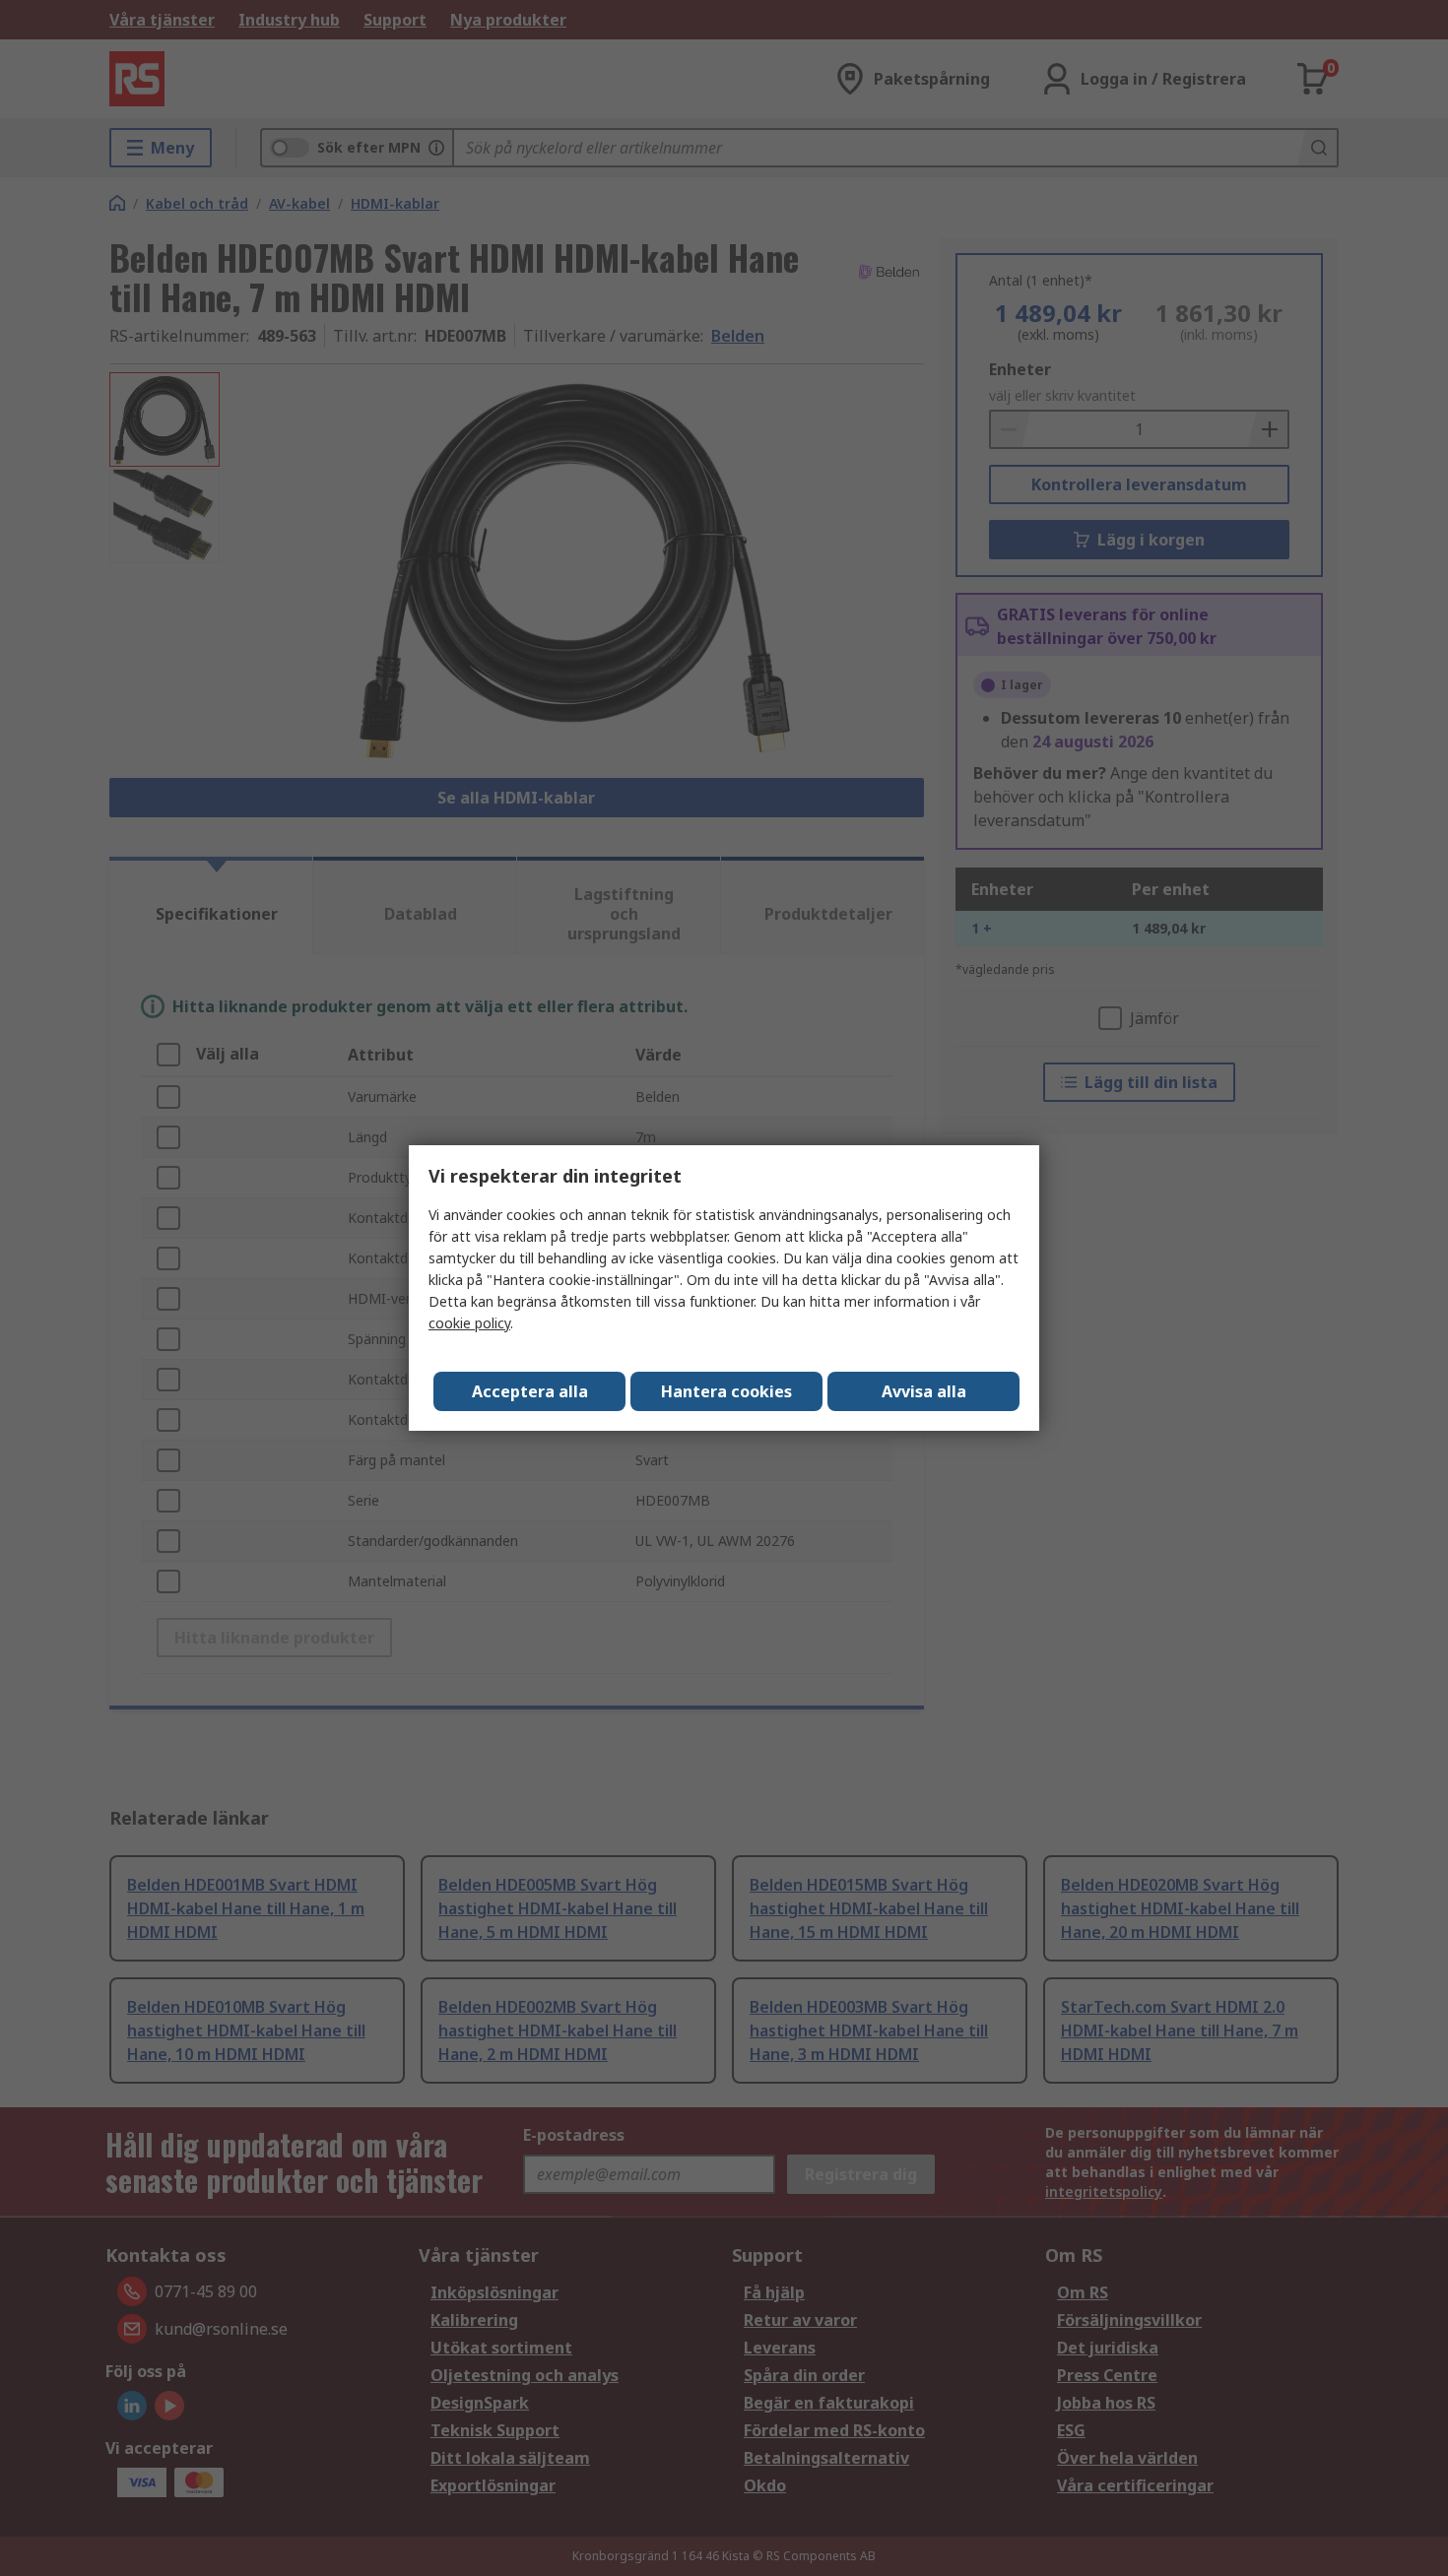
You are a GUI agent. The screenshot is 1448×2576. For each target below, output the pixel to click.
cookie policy (469, 1323)
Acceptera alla (530, 1391)
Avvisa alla (924, 1391)
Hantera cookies (726, 1391)
